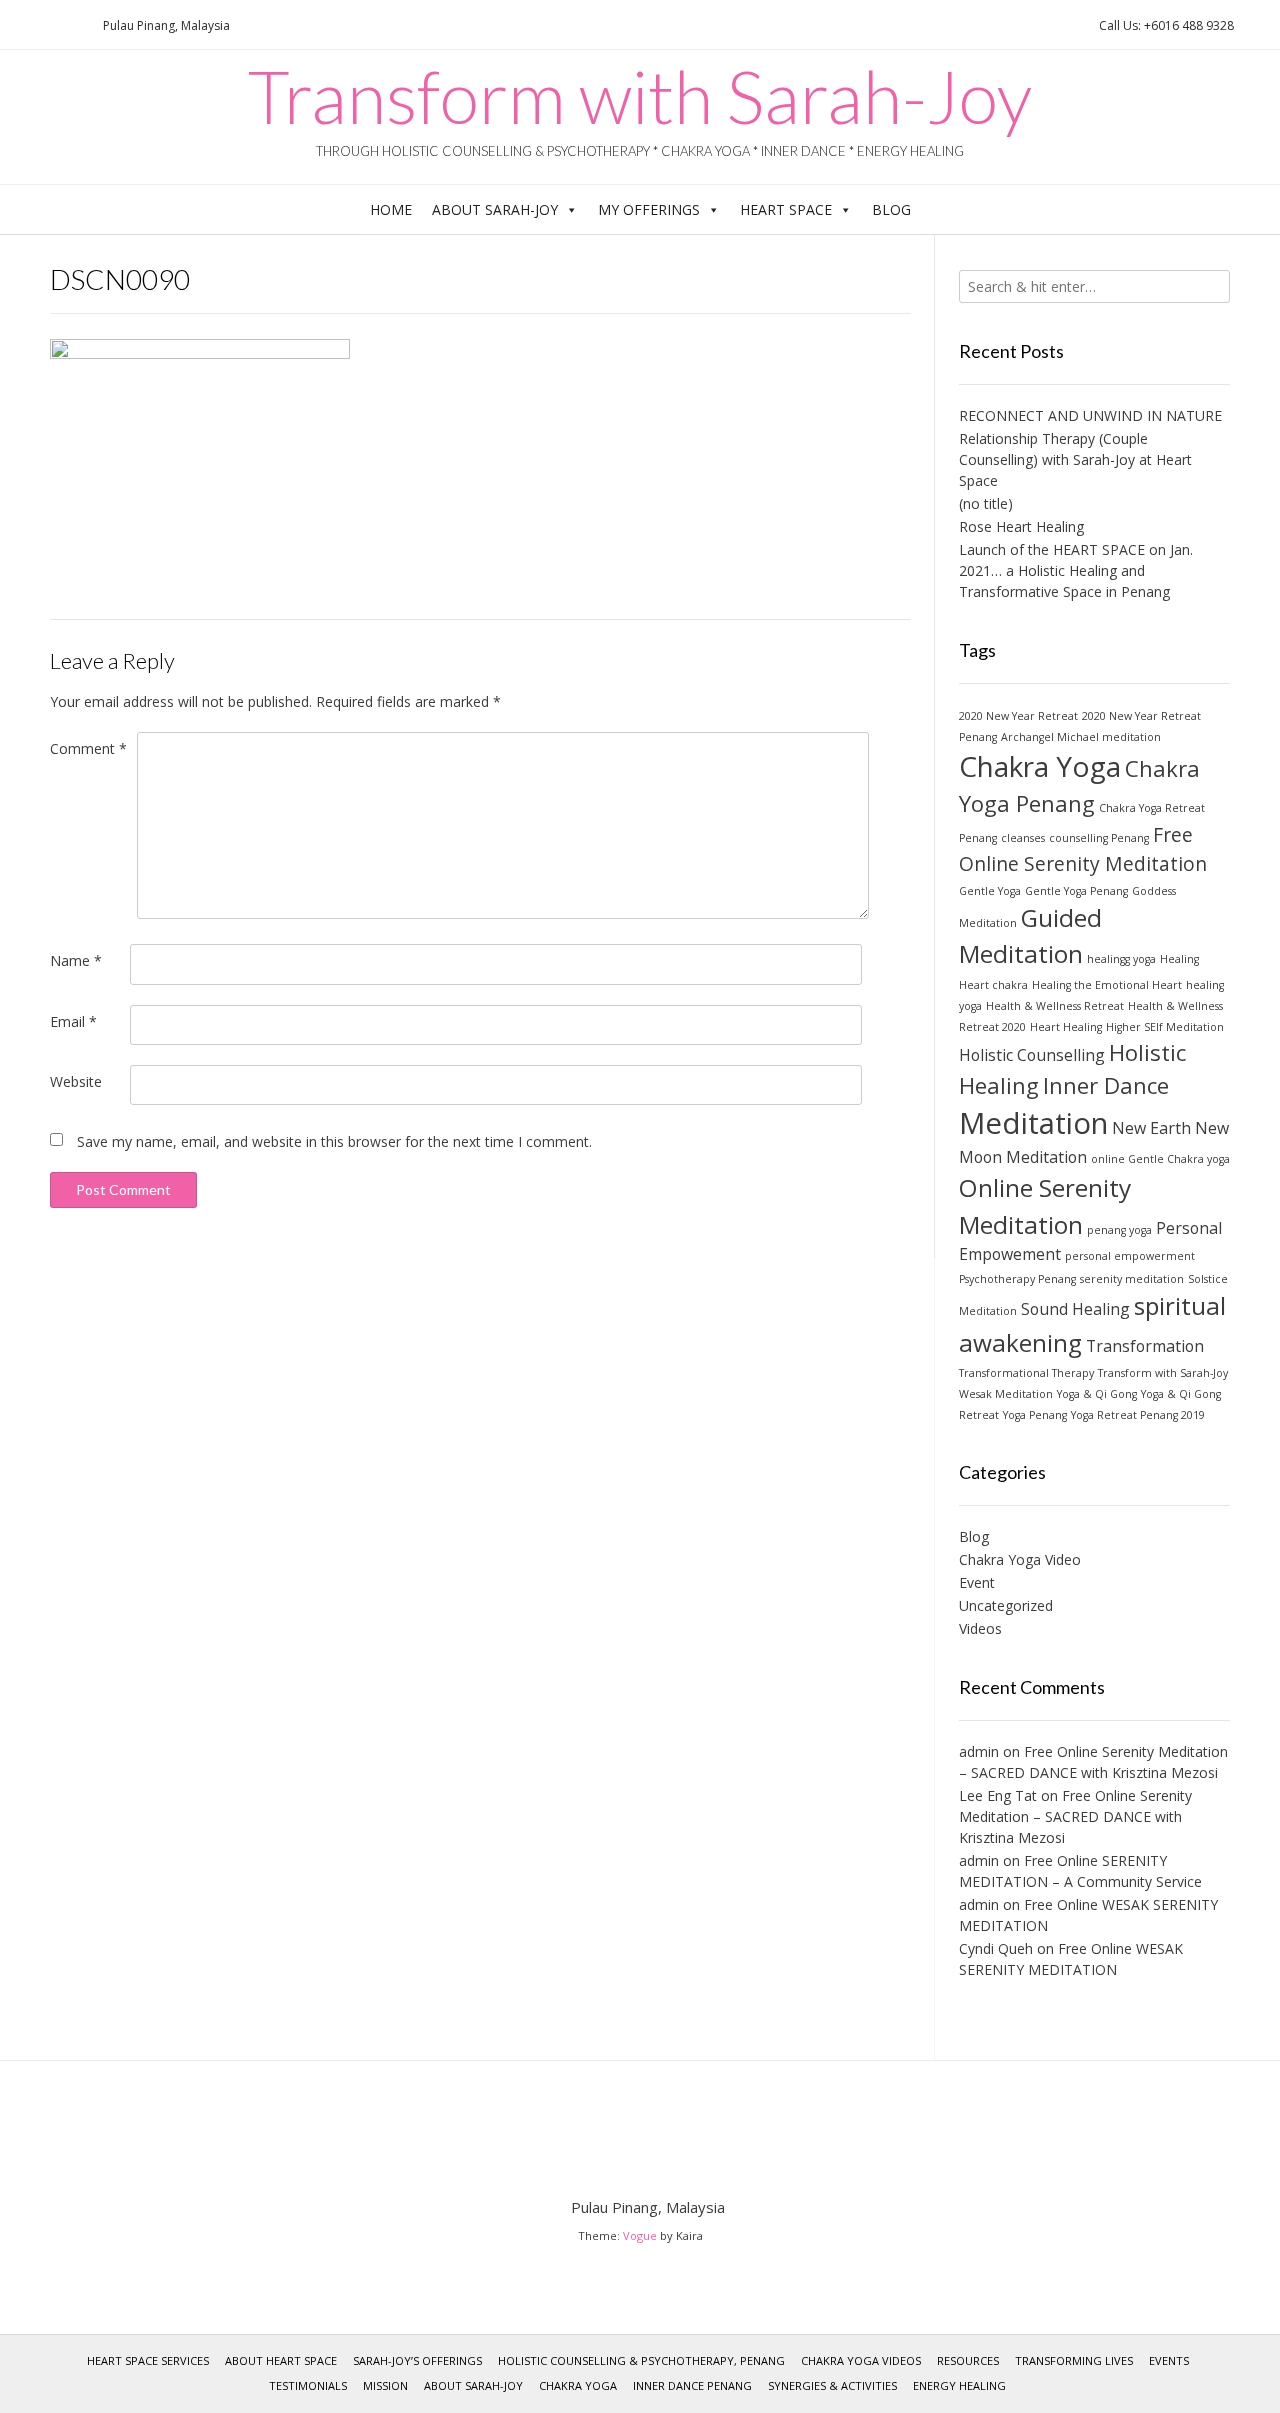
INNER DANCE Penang (692, 2385)
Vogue (640, 2235)
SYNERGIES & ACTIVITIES (832, 2385)
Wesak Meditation (1006, 1394)
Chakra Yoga (1040, 766)
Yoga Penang (1035, 1415)
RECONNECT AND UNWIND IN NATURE (1090, 415)
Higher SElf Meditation (1165, 1027)
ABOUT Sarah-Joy (495, 209)
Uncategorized (1006, 1605)
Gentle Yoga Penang (1076, 891)
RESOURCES (968, 2360)
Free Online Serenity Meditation (1083, 849)
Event (977, 1582)
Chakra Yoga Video (1020, 1559)
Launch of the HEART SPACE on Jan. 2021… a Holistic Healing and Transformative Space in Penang (1076, 570)
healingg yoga (1121, 959)
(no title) (986, 503)
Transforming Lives (1074, 2360)
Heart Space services (148, 2360)
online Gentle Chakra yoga (1160, 1159)
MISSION (385, 2385)
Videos (980, 1628)
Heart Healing (1066, 1027)
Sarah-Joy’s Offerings (417, 2360)
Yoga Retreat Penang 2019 (1138, 1415)
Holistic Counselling (1032, 1055)
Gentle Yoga (990, 891)
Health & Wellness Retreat (1055, 1006)
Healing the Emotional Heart (1107, 985)
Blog (891, 209)
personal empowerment (1130, 1256)
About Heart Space (281, 2360)
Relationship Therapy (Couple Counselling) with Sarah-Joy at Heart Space (1075, 459)
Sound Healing (1075, 1309)
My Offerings (649, 209)
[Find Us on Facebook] (45, 25)
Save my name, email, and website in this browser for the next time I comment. (334, 1141)
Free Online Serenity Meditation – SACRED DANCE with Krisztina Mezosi (1075, 1816)
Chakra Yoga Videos (861, 2360)
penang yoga (1119, 1230)
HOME (391, 209)
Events (1169, 2360)
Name (76, 960)
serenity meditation (1132, 1279)
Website (76, 1081)
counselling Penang (1099, 838)
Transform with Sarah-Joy (640, 96)
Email (73, 1021)
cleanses (1023, 838)
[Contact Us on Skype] (69, 25)
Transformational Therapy (1026, 1373)
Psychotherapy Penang (1017, 1279)
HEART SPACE (786, 209)
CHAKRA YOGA (578, 2385)
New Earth (1151, 1128)
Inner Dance (1106, 1085)
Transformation (1145, 1346)
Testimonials (308, 2385)
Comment (88, 748)
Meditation (1033, 1123)
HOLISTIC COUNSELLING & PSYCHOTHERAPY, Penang (641, 2360)
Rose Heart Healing (1021, 526)
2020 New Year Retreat (1018, 716)
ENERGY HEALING (959, 2385)
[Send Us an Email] (21, 25)
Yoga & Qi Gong (1097, 1394)
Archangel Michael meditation (1081, 737)
